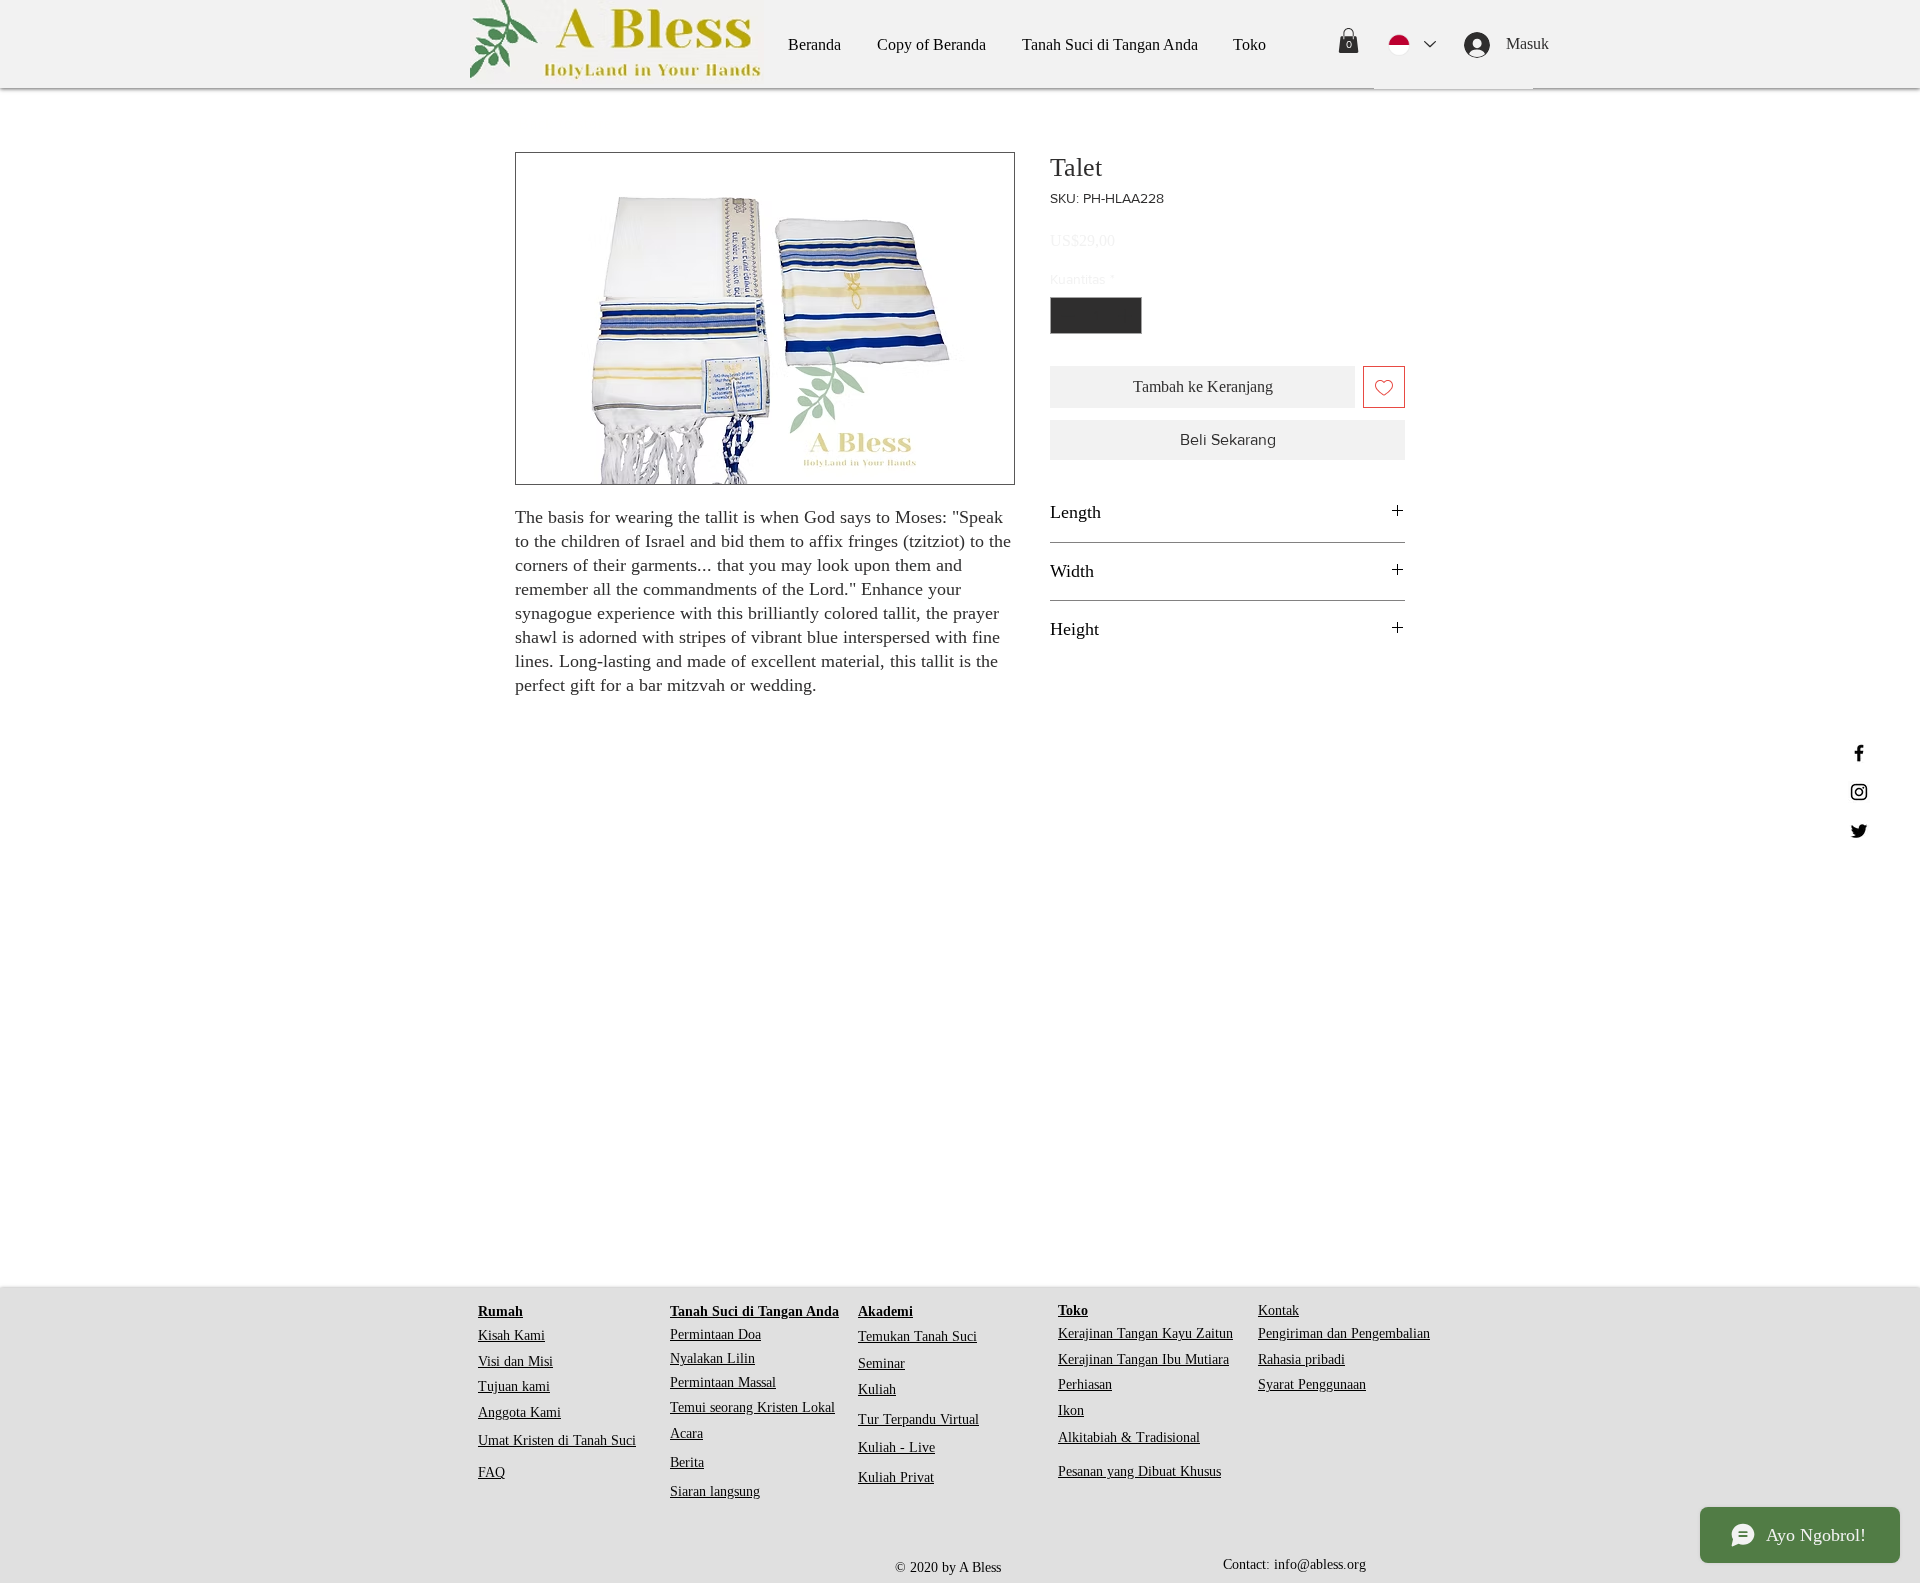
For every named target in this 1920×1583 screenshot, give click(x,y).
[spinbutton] (1096, 315)
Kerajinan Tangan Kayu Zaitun (1145, 1333)
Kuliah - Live (896, 1447)
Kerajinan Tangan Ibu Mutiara (1143, 1359)
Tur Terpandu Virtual (918, 1419)
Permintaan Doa (715, 1334)
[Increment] (1126, 315)
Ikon (1071, 1410)
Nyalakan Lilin (712, 1358)
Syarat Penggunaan (1312, 1384)
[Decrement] (1065, 315)
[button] (1348, 40)
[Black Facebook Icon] (1859, 753)
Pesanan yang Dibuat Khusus (1139, 1471)
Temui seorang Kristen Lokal (752, 1407)
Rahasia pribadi (1301, 1359)
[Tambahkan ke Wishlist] (1384, 387)
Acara (686, 1433)
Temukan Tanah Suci (917, 1336)
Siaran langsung (715, 1491)
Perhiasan (1085, 1384)
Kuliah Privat (896, 1477)
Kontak (1278, 1310)
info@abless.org (1320, 1564)
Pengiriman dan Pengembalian (1344, 1333)
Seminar (881, 1363)
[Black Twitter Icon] (1859, 831)
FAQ (491, 1472)
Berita (687, 1462)
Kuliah (877, 1389)
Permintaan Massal (723, 1382)
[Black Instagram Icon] (1859, 792)
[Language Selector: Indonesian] (1412, 44)
